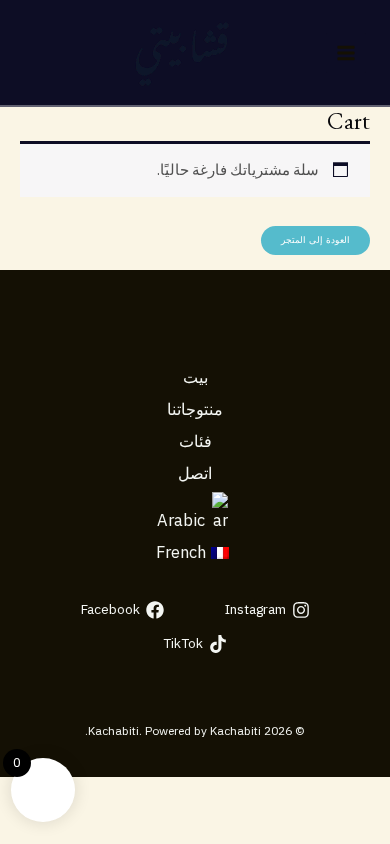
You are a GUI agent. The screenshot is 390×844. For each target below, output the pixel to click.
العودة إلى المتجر (315, 240)
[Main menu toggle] (346, 53)
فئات (195, 441)
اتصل (195, 473)
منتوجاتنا (195, 409)
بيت (195, 377)
